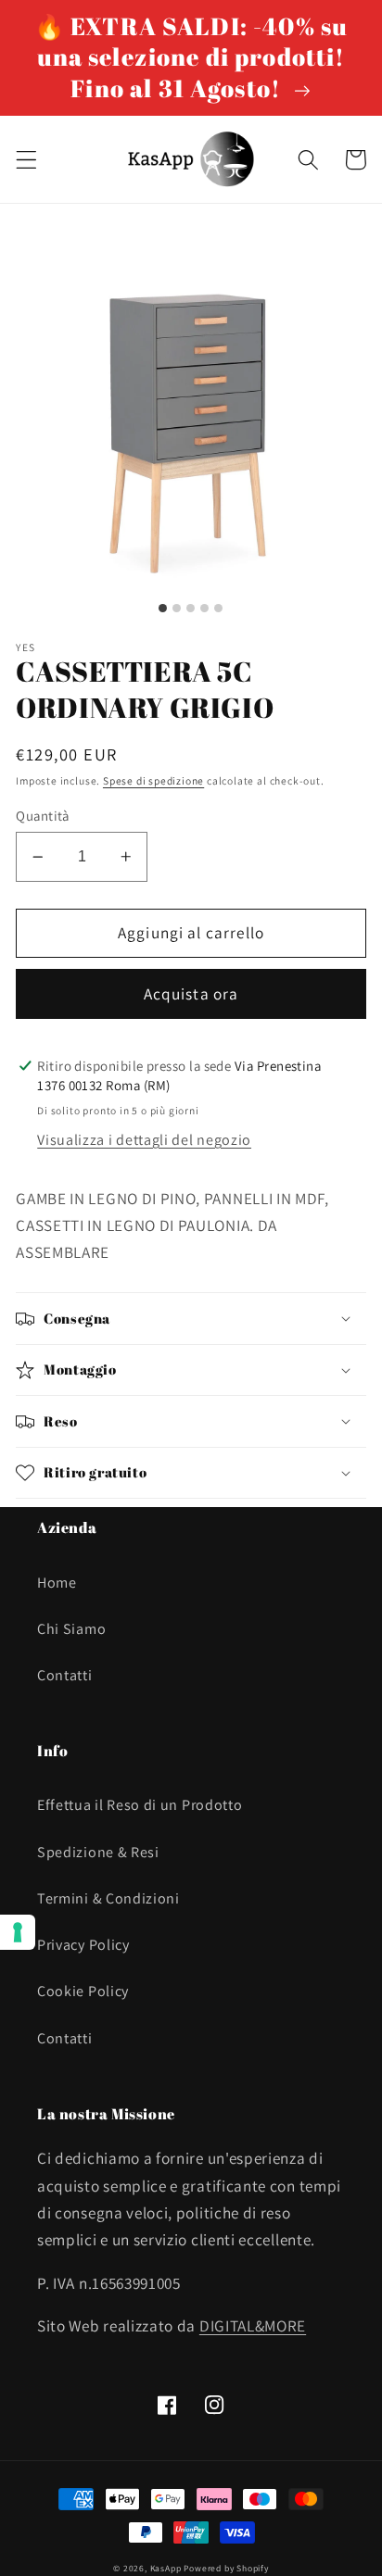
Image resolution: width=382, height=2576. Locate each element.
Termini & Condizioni (108, 1898)
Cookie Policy (83, 1991)
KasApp (166, 2568)
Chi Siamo (71, 1629)
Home (57, 1583)
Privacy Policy (83, 1945)
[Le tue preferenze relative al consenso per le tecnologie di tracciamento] (18, 1932)
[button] (26, 160)
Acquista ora (191, 993)
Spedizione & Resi (98, 1852)
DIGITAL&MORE (253, 2325)
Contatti (65, 1675)
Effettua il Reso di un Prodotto (140, 1805)
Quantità (43, 816)
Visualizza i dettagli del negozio (144, 1140)
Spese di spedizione (153, 780)
